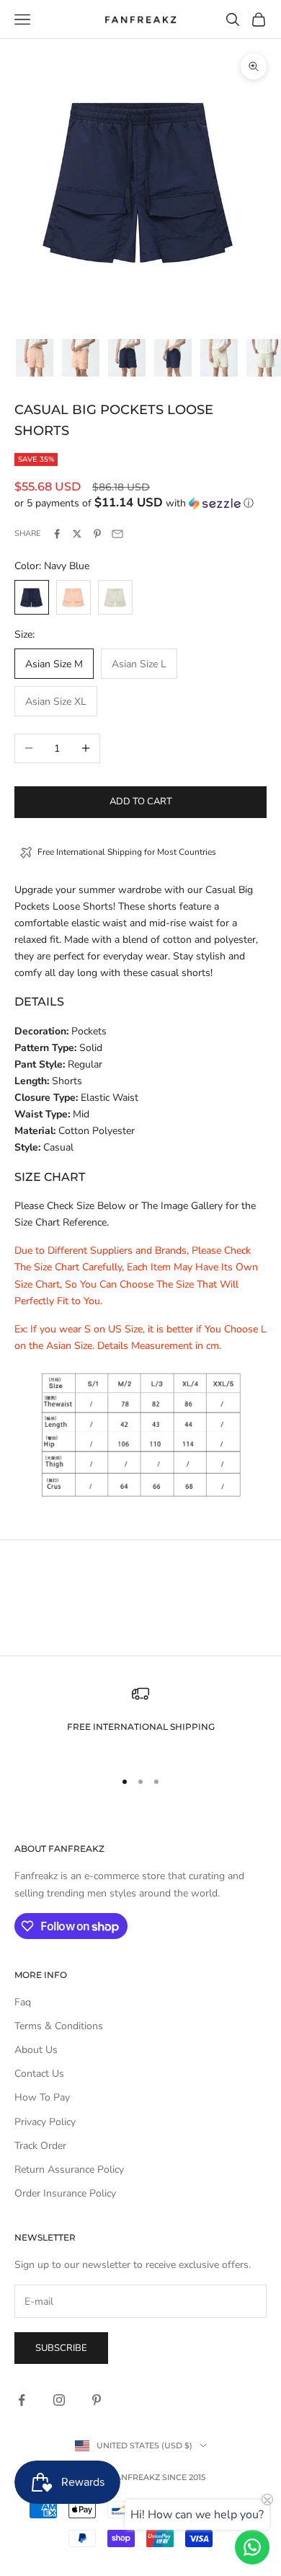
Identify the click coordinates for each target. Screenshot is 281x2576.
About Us (36, 2050)
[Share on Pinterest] (97, 534)
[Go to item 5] (219, 358)
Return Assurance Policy (69, 2170)
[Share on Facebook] (57, 534)
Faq (23, 2002)
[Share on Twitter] (77, 534)
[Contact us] (252, 2547)
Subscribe (61, 2348)
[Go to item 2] (81, 358)
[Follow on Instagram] (59, 2400)
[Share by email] (117, 534)
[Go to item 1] (35, 358)
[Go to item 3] (127, 358)
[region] (140, 1721)
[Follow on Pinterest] (97, 2400)
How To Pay (42, 2097)
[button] (140, 503)
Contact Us (39, 2074)
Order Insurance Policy (65, 2193)
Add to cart (141, 801)
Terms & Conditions (59, 2026)
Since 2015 (184, 2477)
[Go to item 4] (173, 358)
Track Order (40, 2146)
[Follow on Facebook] (22, 2400)
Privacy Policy (45, 2122)
